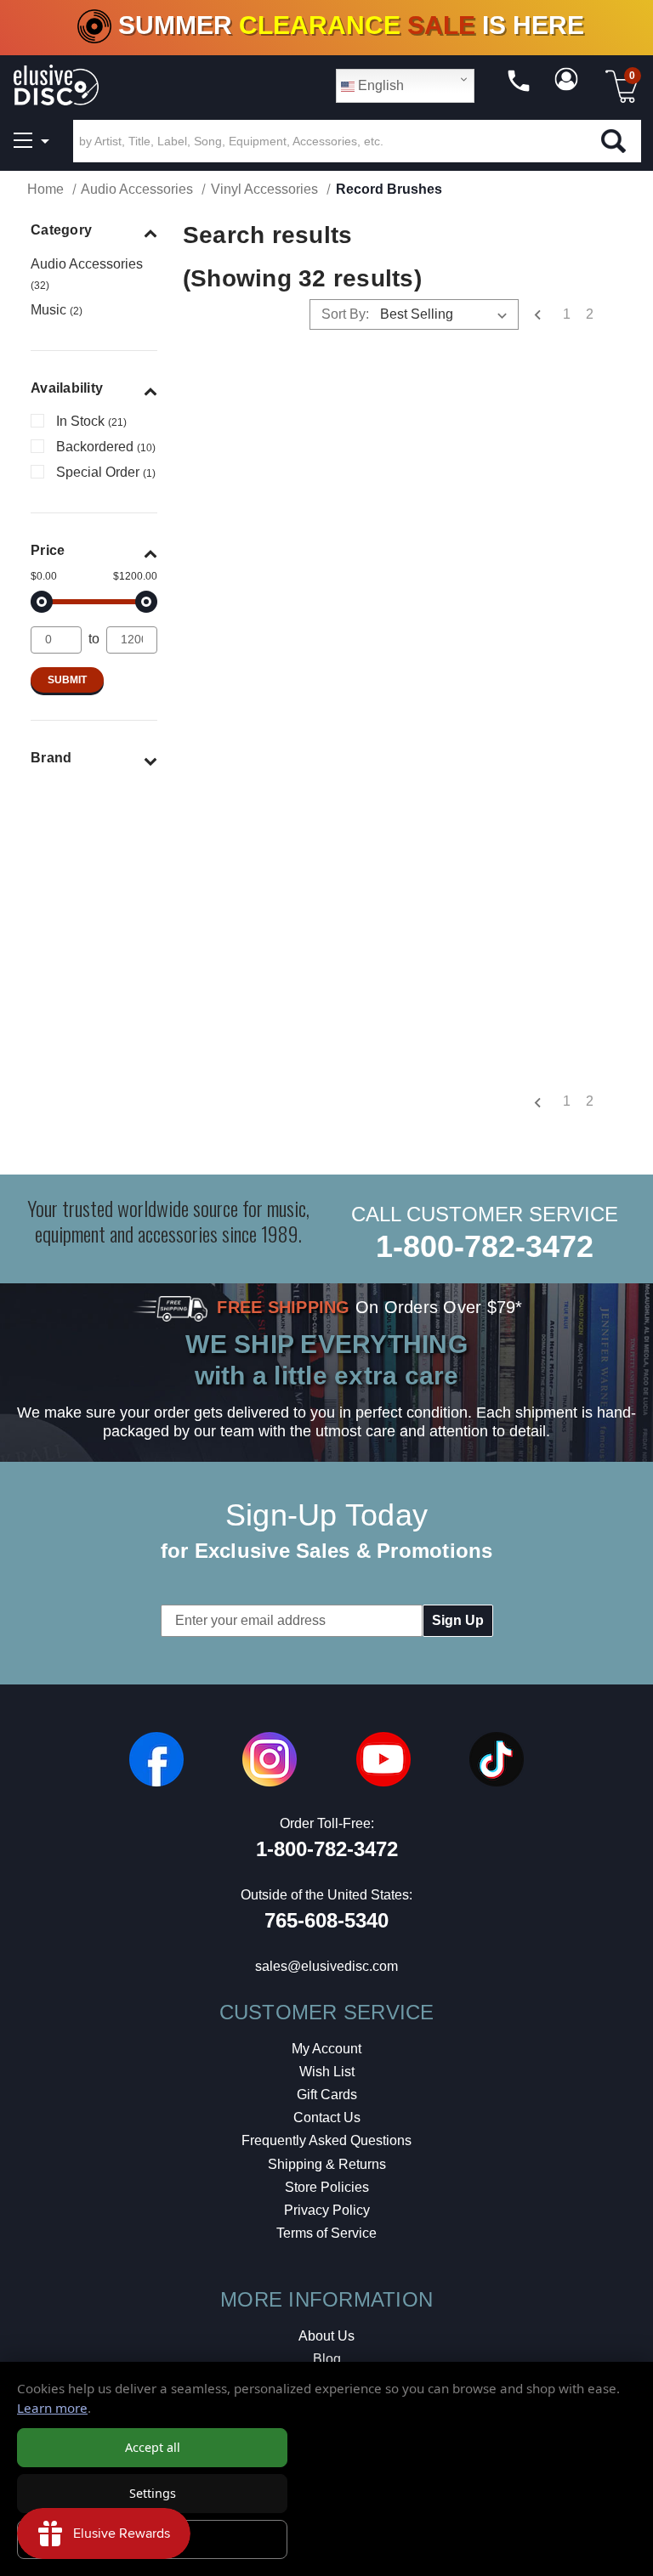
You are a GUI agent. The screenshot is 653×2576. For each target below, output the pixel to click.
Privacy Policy (327, 2210)
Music (57, 310)
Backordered (106, 447)
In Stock (91, 421)
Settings (153, 2493)
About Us (326, 2336)
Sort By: (345, 314)
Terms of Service (326, 2233)
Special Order (106, 472)
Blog (327, 2359)
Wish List (327, 2072)
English (379, 85)
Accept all (153, 2447)
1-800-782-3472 (485, 1246)
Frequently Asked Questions (326, 2140)
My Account (326, 2049)
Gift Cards (327, 2095)
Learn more (52, 2408)
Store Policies (327, 2187)
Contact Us (327, 2117)
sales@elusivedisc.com (326, 1966)
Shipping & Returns (327, 2164)
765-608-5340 (326, 1920)
